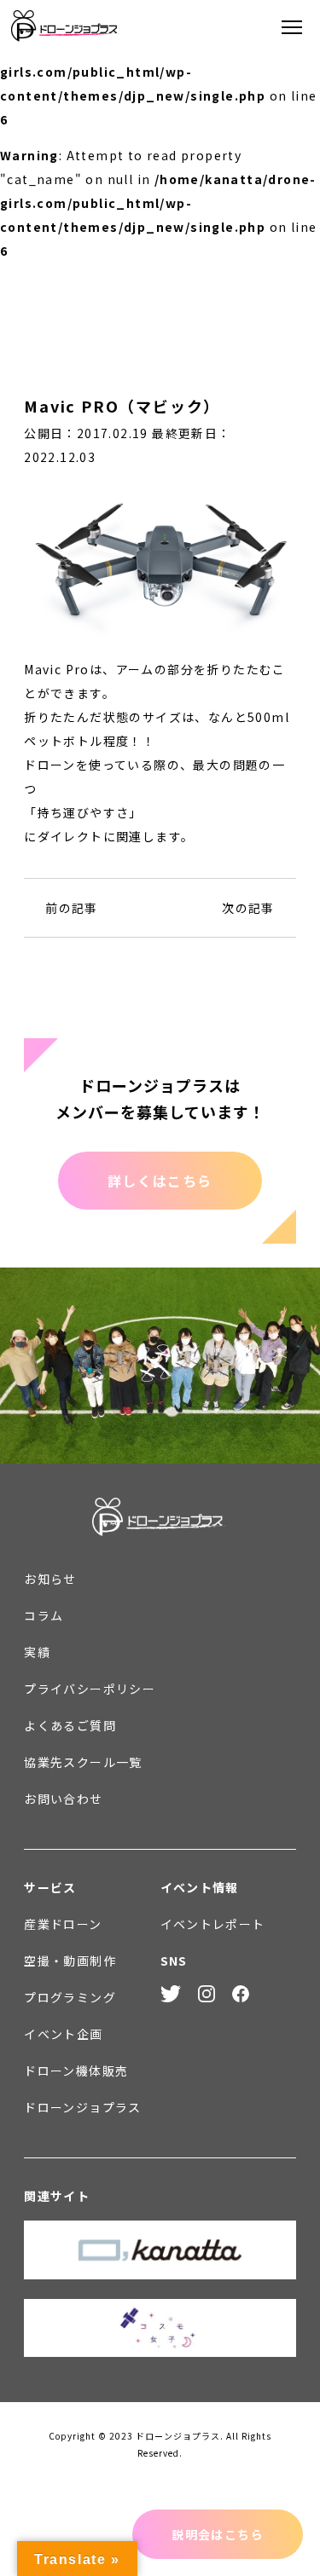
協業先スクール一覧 (83, 1762)
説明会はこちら (218, 2534)
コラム (44, 1615)
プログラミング (70, 1997)
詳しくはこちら (160, 1181)
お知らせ (50, 1579)
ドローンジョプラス (83, 2107)
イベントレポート (213, 1924)
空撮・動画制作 (70, 1961)
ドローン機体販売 (76, 2071)
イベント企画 (63, 2034)
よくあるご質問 (70, 1725)
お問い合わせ (63, 1799)
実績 (37, 1652)
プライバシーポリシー (90, 1689)
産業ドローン (63, 1924)
